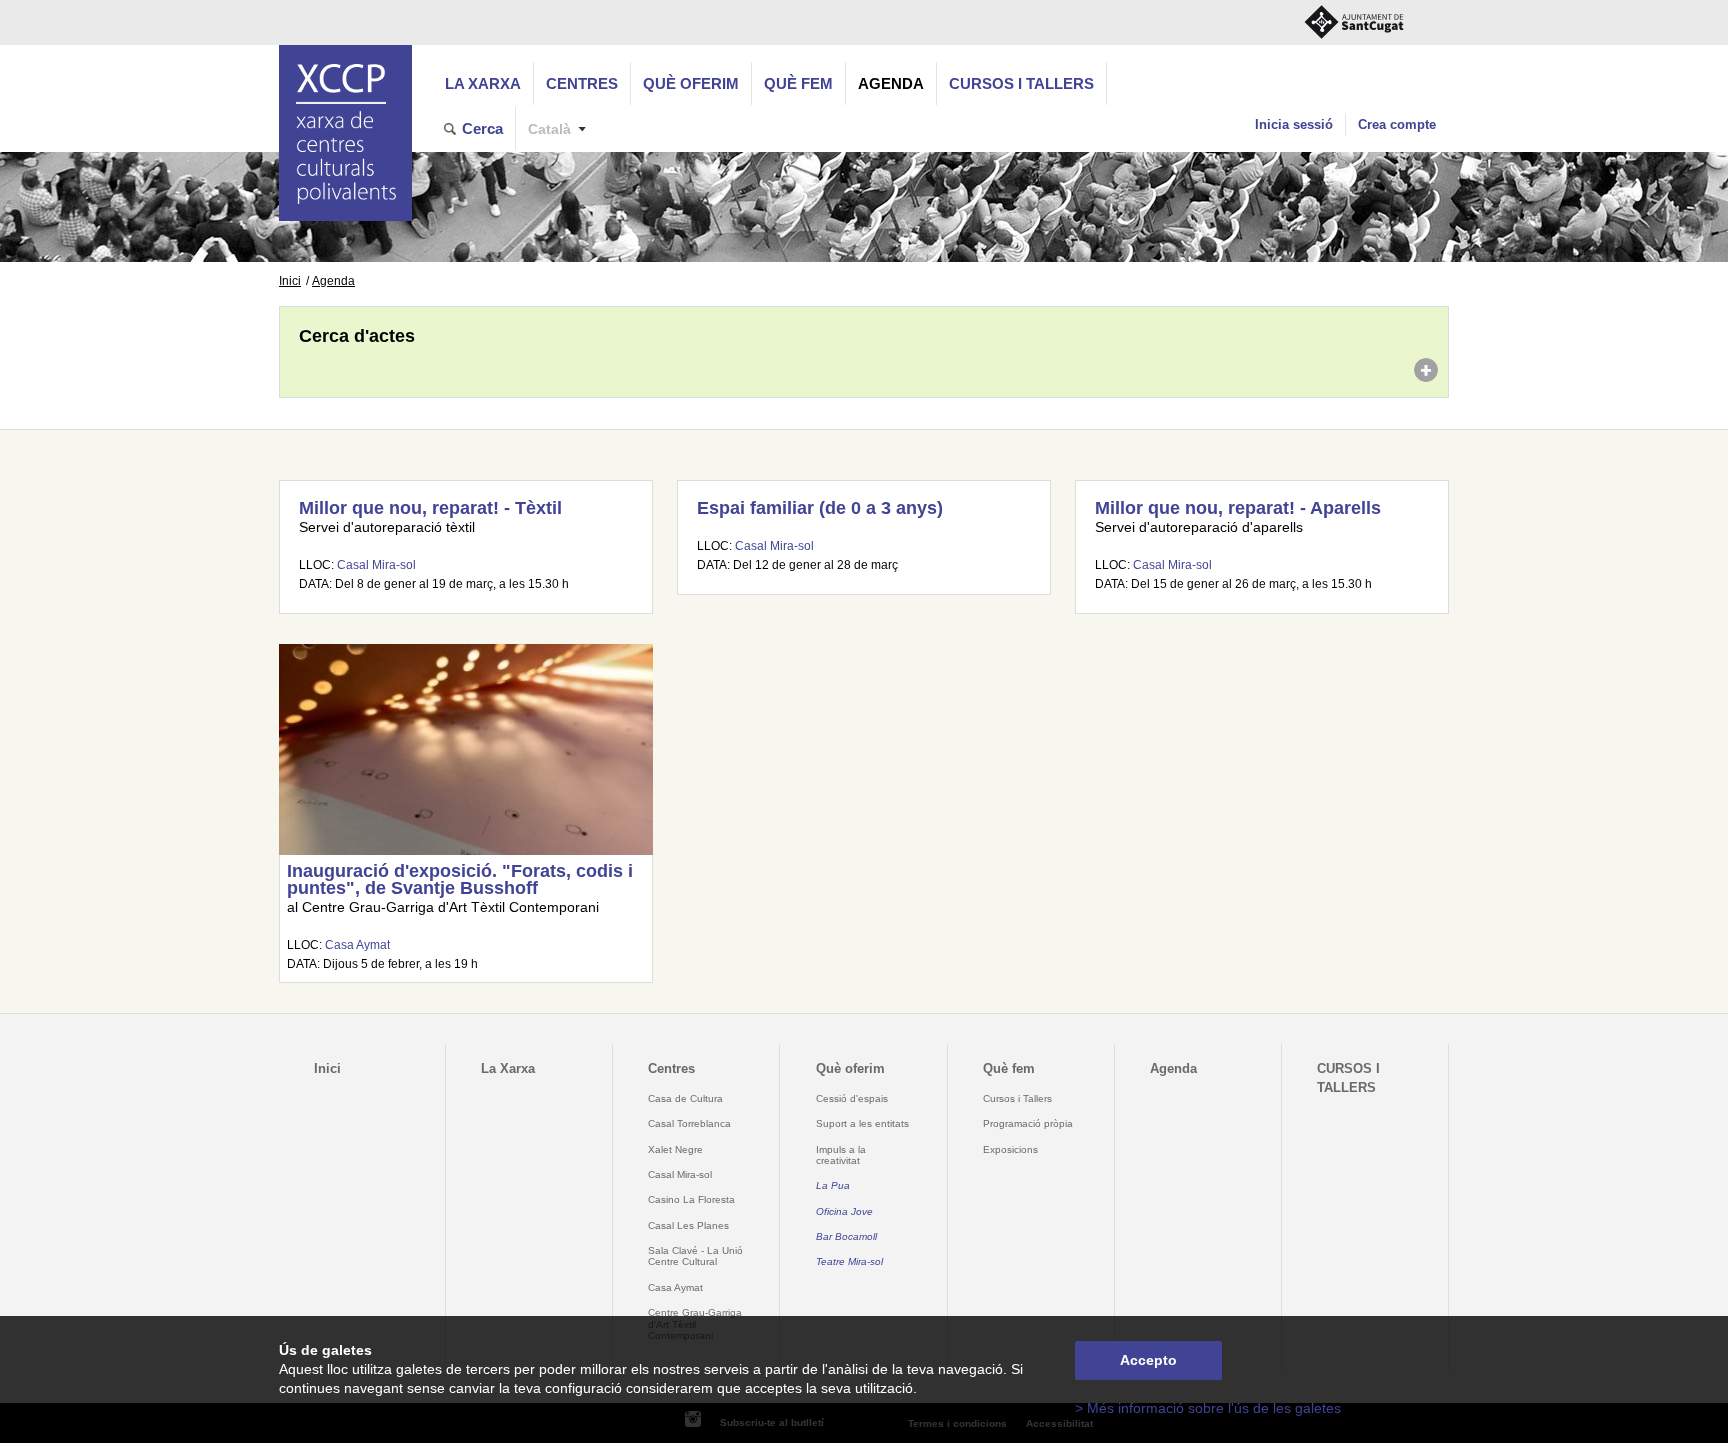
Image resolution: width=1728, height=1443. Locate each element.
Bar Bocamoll (846, 1236)
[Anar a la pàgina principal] (345, 133)
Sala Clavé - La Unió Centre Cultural (695, 1256)
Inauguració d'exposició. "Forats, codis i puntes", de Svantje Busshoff (460, 880)
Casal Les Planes (688, 1225)
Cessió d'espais (852, 1098)
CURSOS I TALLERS (1021, 83)
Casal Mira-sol (376, 565)
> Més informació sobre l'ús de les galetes (1208, 1408)
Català (549, 129)
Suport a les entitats (862, 1123)
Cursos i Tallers (1017, 1098)
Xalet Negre (675, 1149)
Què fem (798, 83)
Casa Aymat (357, 945)
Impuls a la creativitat (841, 1155)
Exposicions (1010, 1149)
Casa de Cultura (685, 1098)
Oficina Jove (844, 1211)
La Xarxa (483, 83)
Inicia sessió (1294, 124)
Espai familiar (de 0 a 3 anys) (820, 508)
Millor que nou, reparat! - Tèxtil (430, 508)
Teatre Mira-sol (849, 1261)
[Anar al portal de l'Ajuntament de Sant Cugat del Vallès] (1354, 22)
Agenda (891, 83)
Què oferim (691, 83)
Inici (290, 281)
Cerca (482, 128)
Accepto (1148, 1360)
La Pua (833, 1185)
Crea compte (1397, 124)
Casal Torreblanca (689, 1123)
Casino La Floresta (691, 1199)
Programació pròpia (1028, 1123)
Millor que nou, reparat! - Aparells (1238, 508)
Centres (582, 83)
